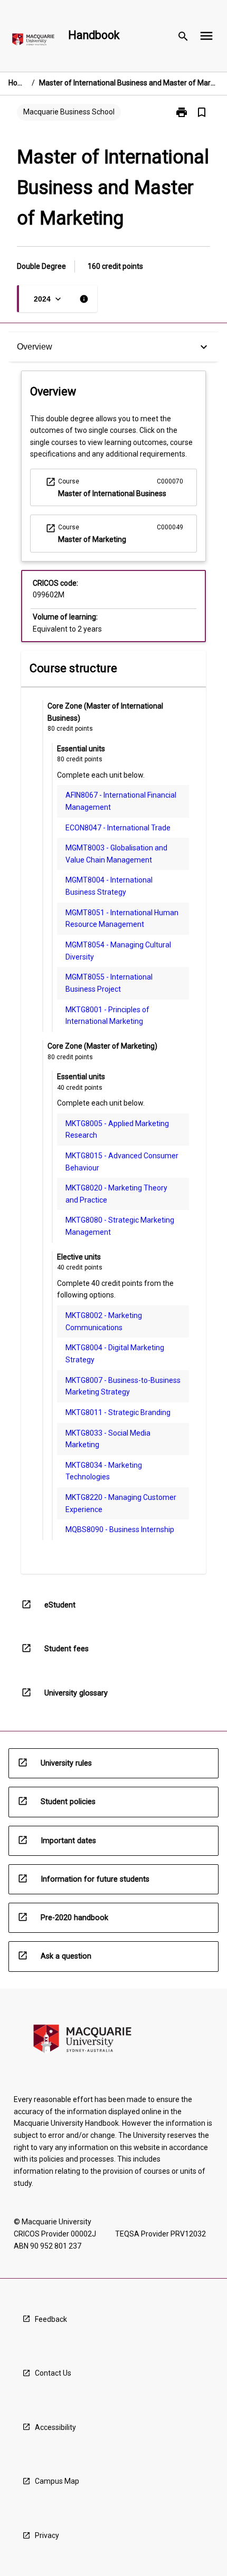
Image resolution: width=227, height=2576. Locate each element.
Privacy (47, 2535)
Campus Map (57, 2481)
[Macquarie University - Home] (33, 41)
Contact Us (53, 2373)
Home (18, 83)
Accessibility (55, 2427)
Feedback (51, 2319)
